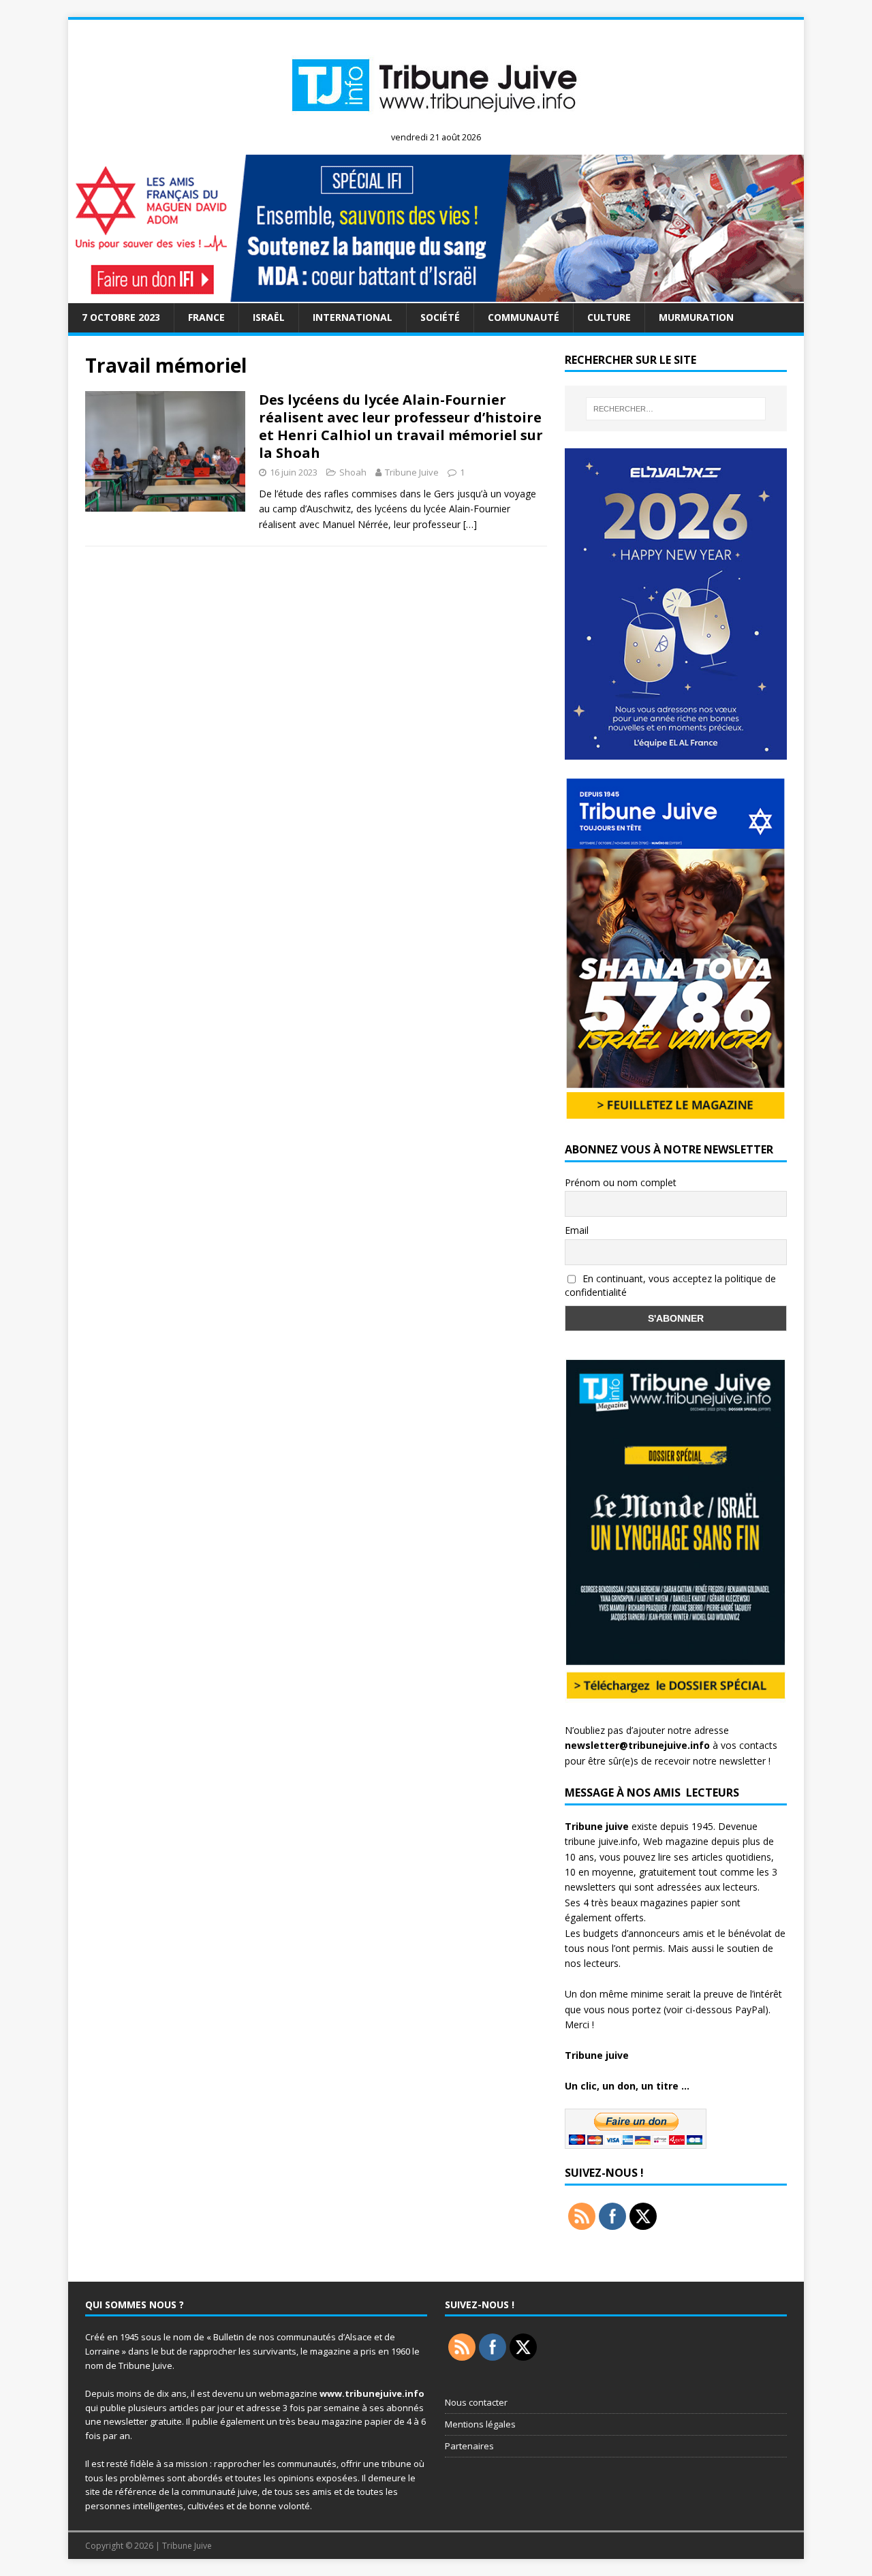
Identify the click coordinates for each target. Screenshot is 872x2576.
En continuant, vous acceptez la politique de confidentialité (670, 1286)
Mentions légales (480, 2424)
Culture (609, 317)
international (353, 317)
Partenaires (469, 2446)
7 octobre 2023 (121, 317)
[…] (470, 524)
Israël (269, 317)
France (206, 317)
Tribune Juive (412, 472)
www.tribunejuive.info (372, 2393)
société (440, 317)
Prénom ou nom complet (621, 1182)
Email (577, 1230)
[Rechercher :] (676, 409)
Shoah (353, 472)
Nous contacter (476, 2402)
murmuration (696, 317)
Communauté (524, 317)
